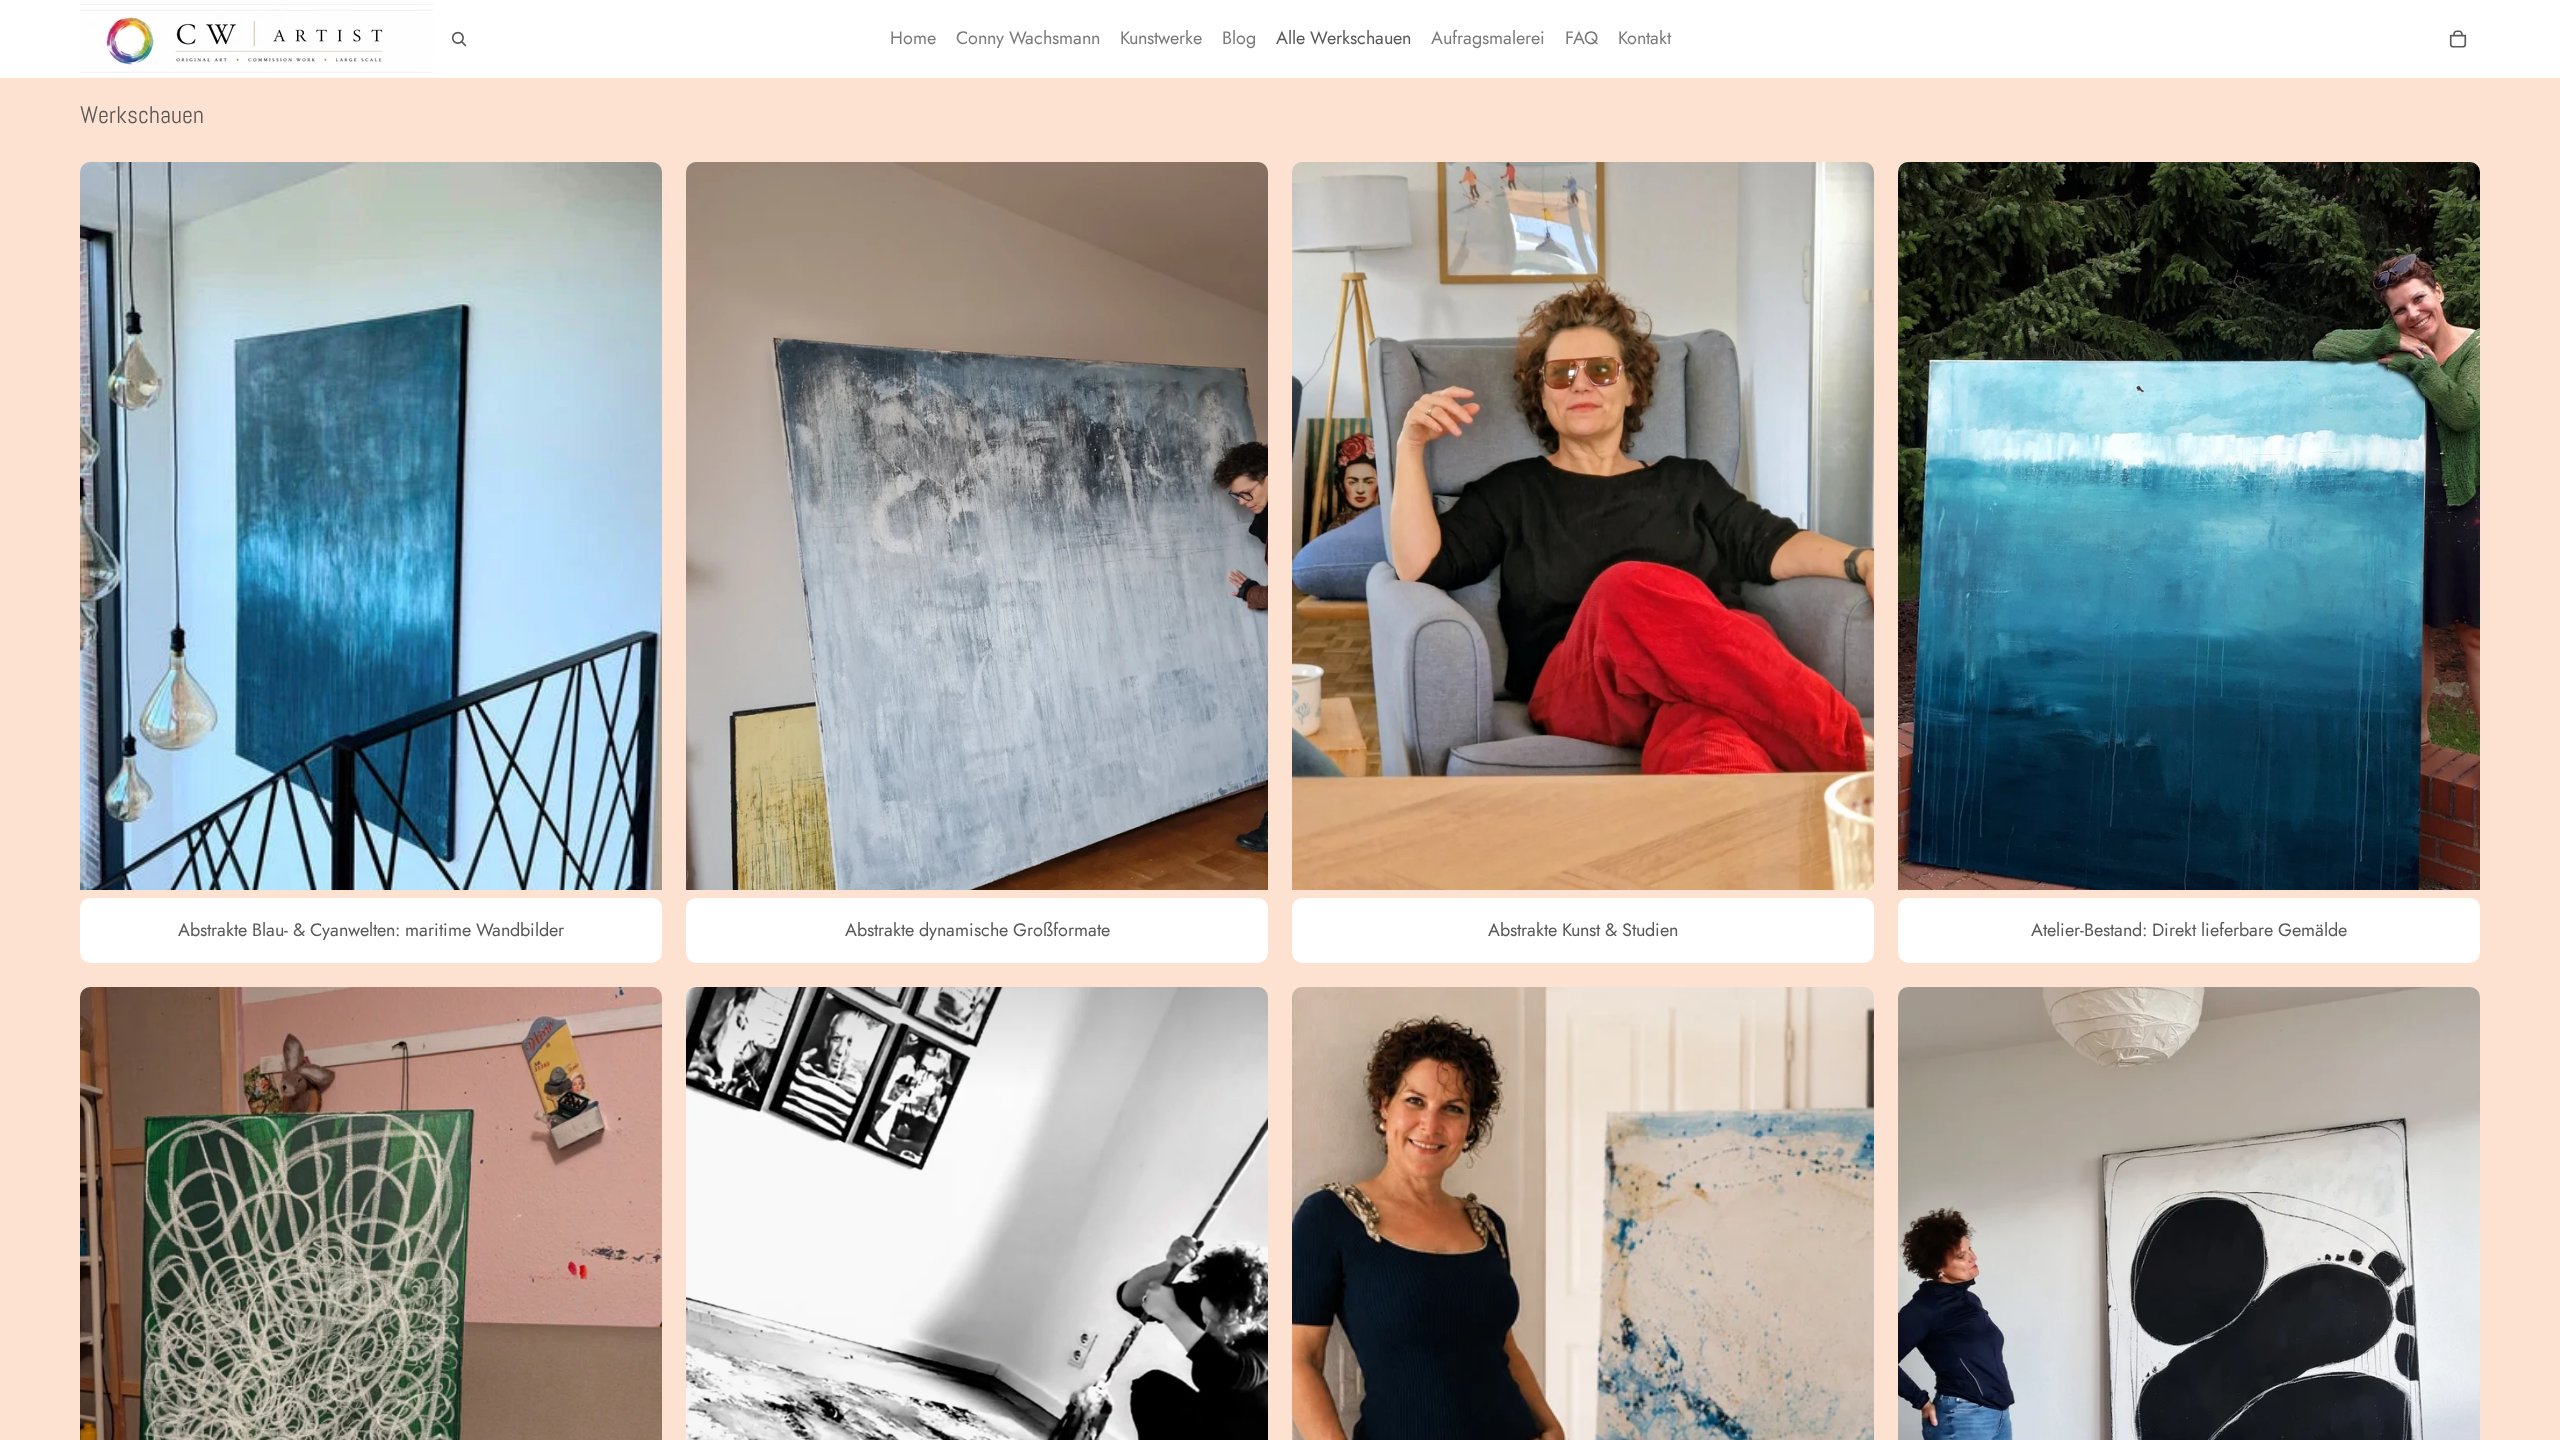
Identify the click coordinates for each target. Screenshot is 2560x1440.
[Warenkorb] (2458, 39)
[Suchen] (459, 39)
